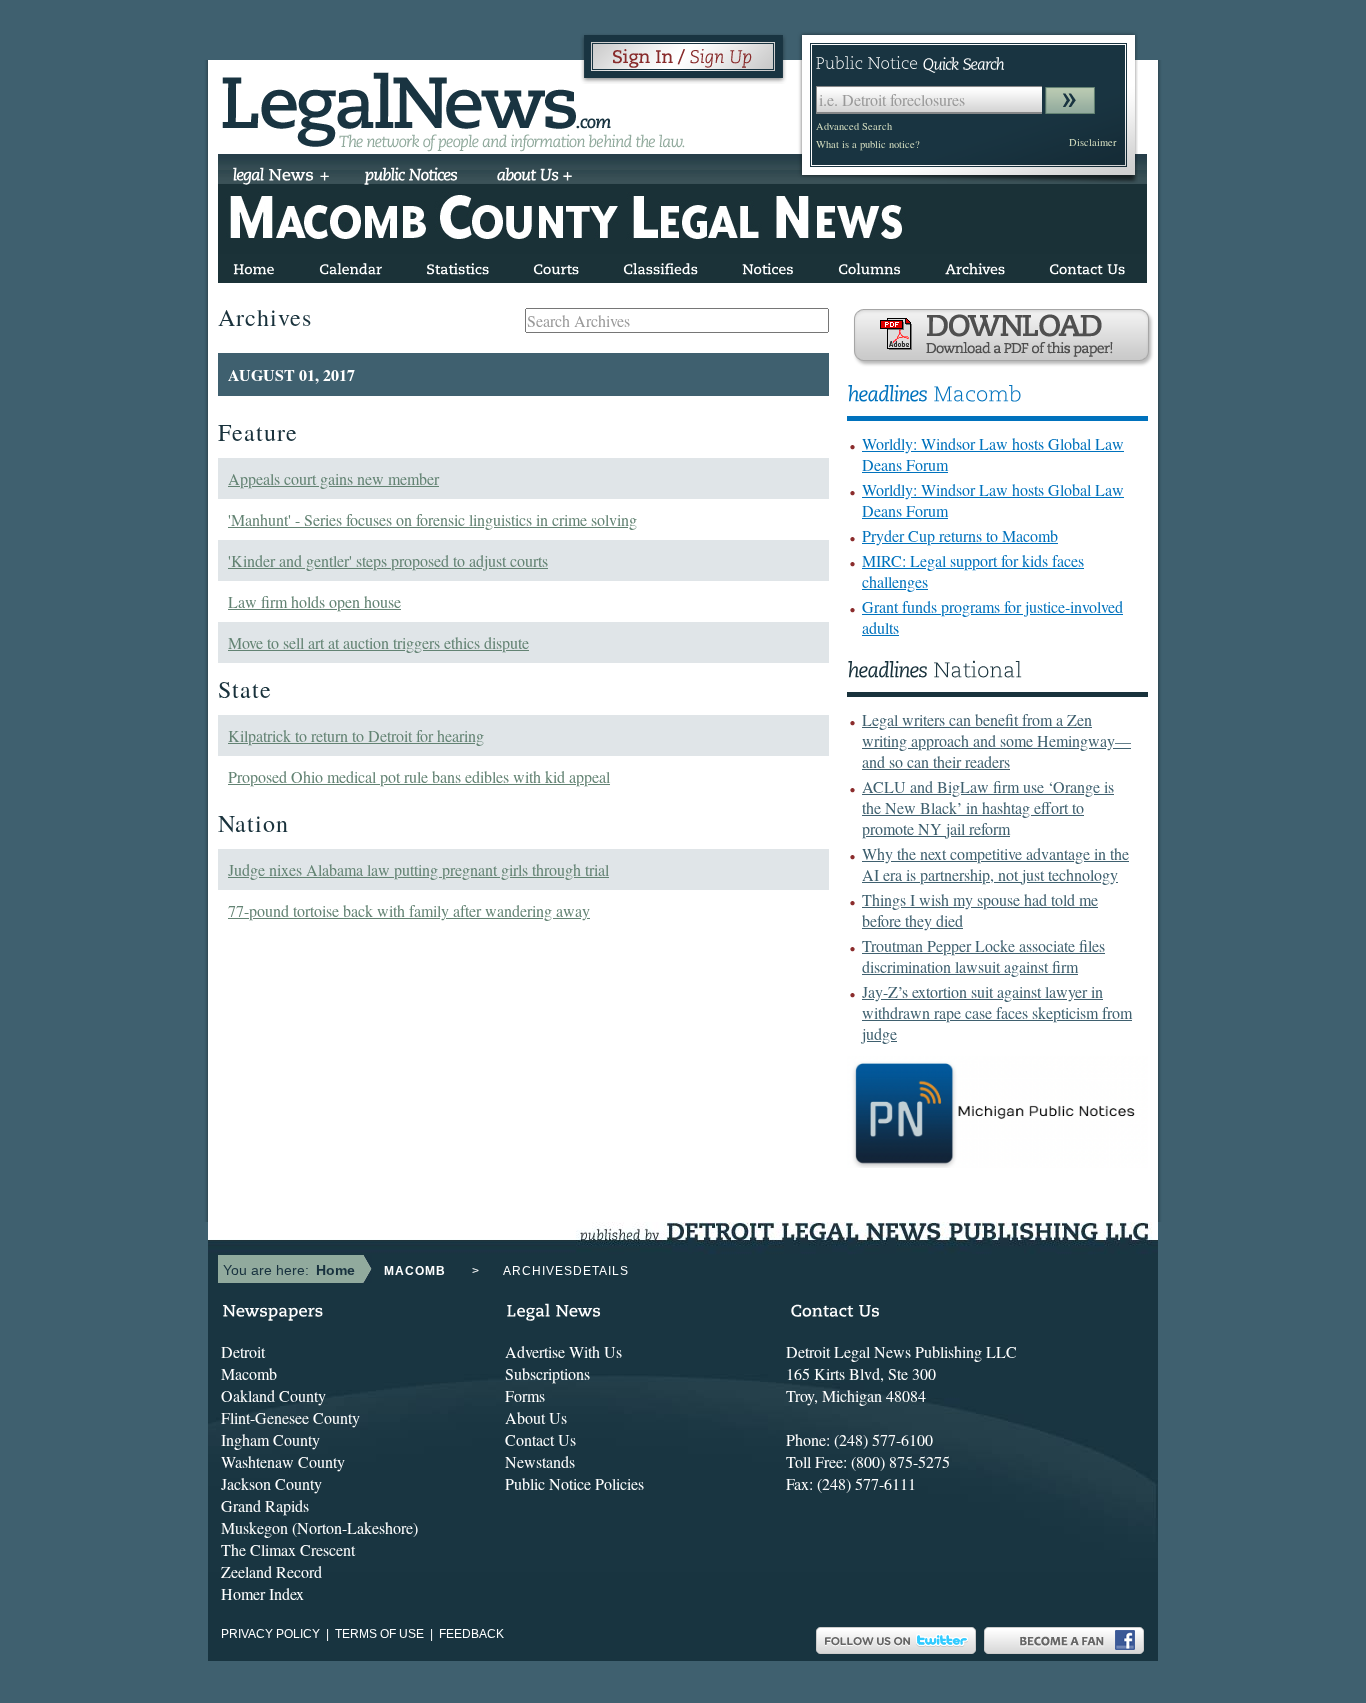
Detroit (243, 1351)
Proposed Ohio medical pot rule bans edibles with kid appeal (419, 776)
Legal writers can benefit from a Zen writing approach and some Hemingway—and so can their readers (996, 740)
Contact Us (540, 1439)
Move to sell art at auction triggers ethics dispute (378, 642)
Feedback (471, 1634)
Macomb (249, 1373)
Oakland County (273, 1395)
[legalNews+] (281, 177)
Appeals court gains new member (333, 478)
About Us (536, 1417)
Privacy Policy (270, 1634)
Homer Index (262, 1593)
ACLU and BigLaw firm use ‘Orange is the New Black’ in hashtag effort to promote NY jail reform (988, 807)
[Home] (254, 265)
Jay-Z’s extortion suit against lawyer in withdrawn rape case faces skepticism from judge (997, 1012)
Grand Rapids (265, 1505)
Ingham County (270, 1439)
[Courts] (556, 265)
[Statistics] (457, 265)
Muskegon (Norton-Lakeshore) (319, 1527)
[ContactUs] (1087, 265)
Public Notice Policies (574, 1483)
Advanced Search (854, 126)
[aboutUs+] (534, 177)
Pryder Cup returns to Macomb (960, 535)
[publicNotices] (411, 177)
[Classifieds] (660, 265)
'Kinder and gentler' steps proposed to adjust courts (388, 560)
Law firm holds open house (314, 601)
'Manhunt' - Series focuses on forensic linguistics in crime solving (432, 519)
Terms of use (379, 1634)
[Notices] (768, 265)
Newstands (540, 1461)
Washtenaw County (283, 1461)
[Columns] (869, 265)
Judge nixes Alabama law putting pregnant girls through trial (418, 869)
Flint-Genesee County (290, 1417)
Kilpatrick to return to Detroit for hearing (356, 735)
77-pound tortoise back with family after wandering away (409, 910)
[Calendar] (350, 265)
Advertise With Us (563, 1351)
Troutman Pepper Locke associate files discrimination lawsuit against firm (983, 956)
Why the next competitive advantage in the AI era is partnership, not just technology (995, 864)
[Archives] (975, 265)
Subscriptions (547, 1373)
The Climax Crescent (288, 1549)
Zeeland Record (271, 1571)
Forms (525, 1395)
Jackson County (271, 1483)
